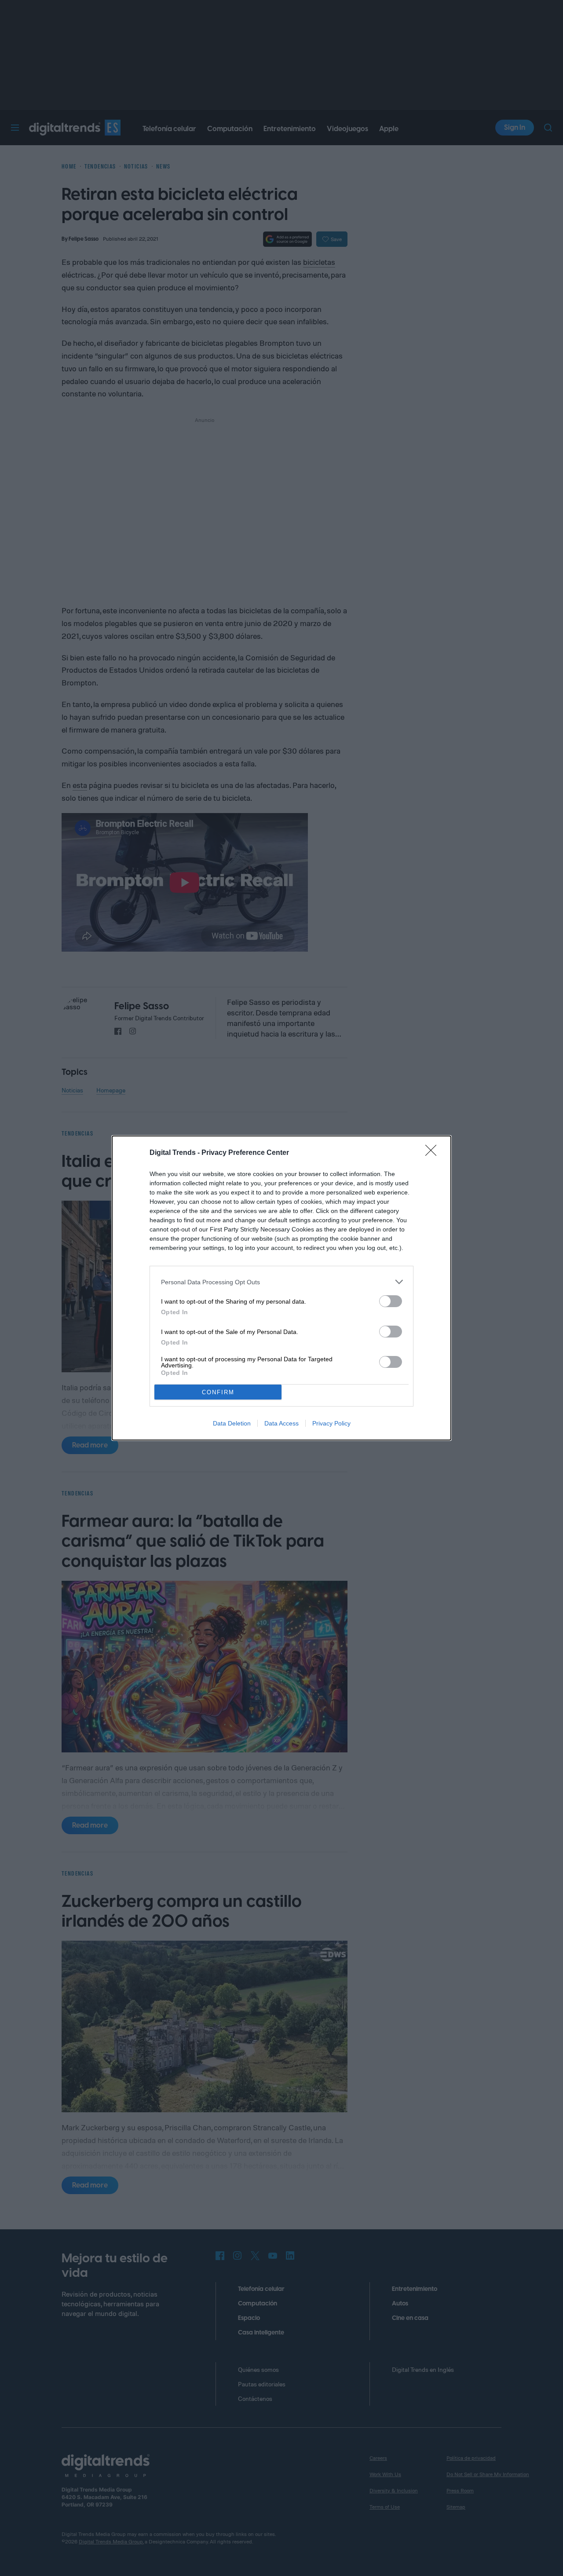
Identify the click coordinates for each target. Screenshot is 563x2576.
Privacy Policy (331, 1423)
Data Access (281, 1423)
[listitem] (281, 1282)
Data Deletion (232, 1423)
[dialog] (281, 1288)
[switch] (391, 1301)
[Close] (434, 1153)
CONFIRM (218, 1392)
